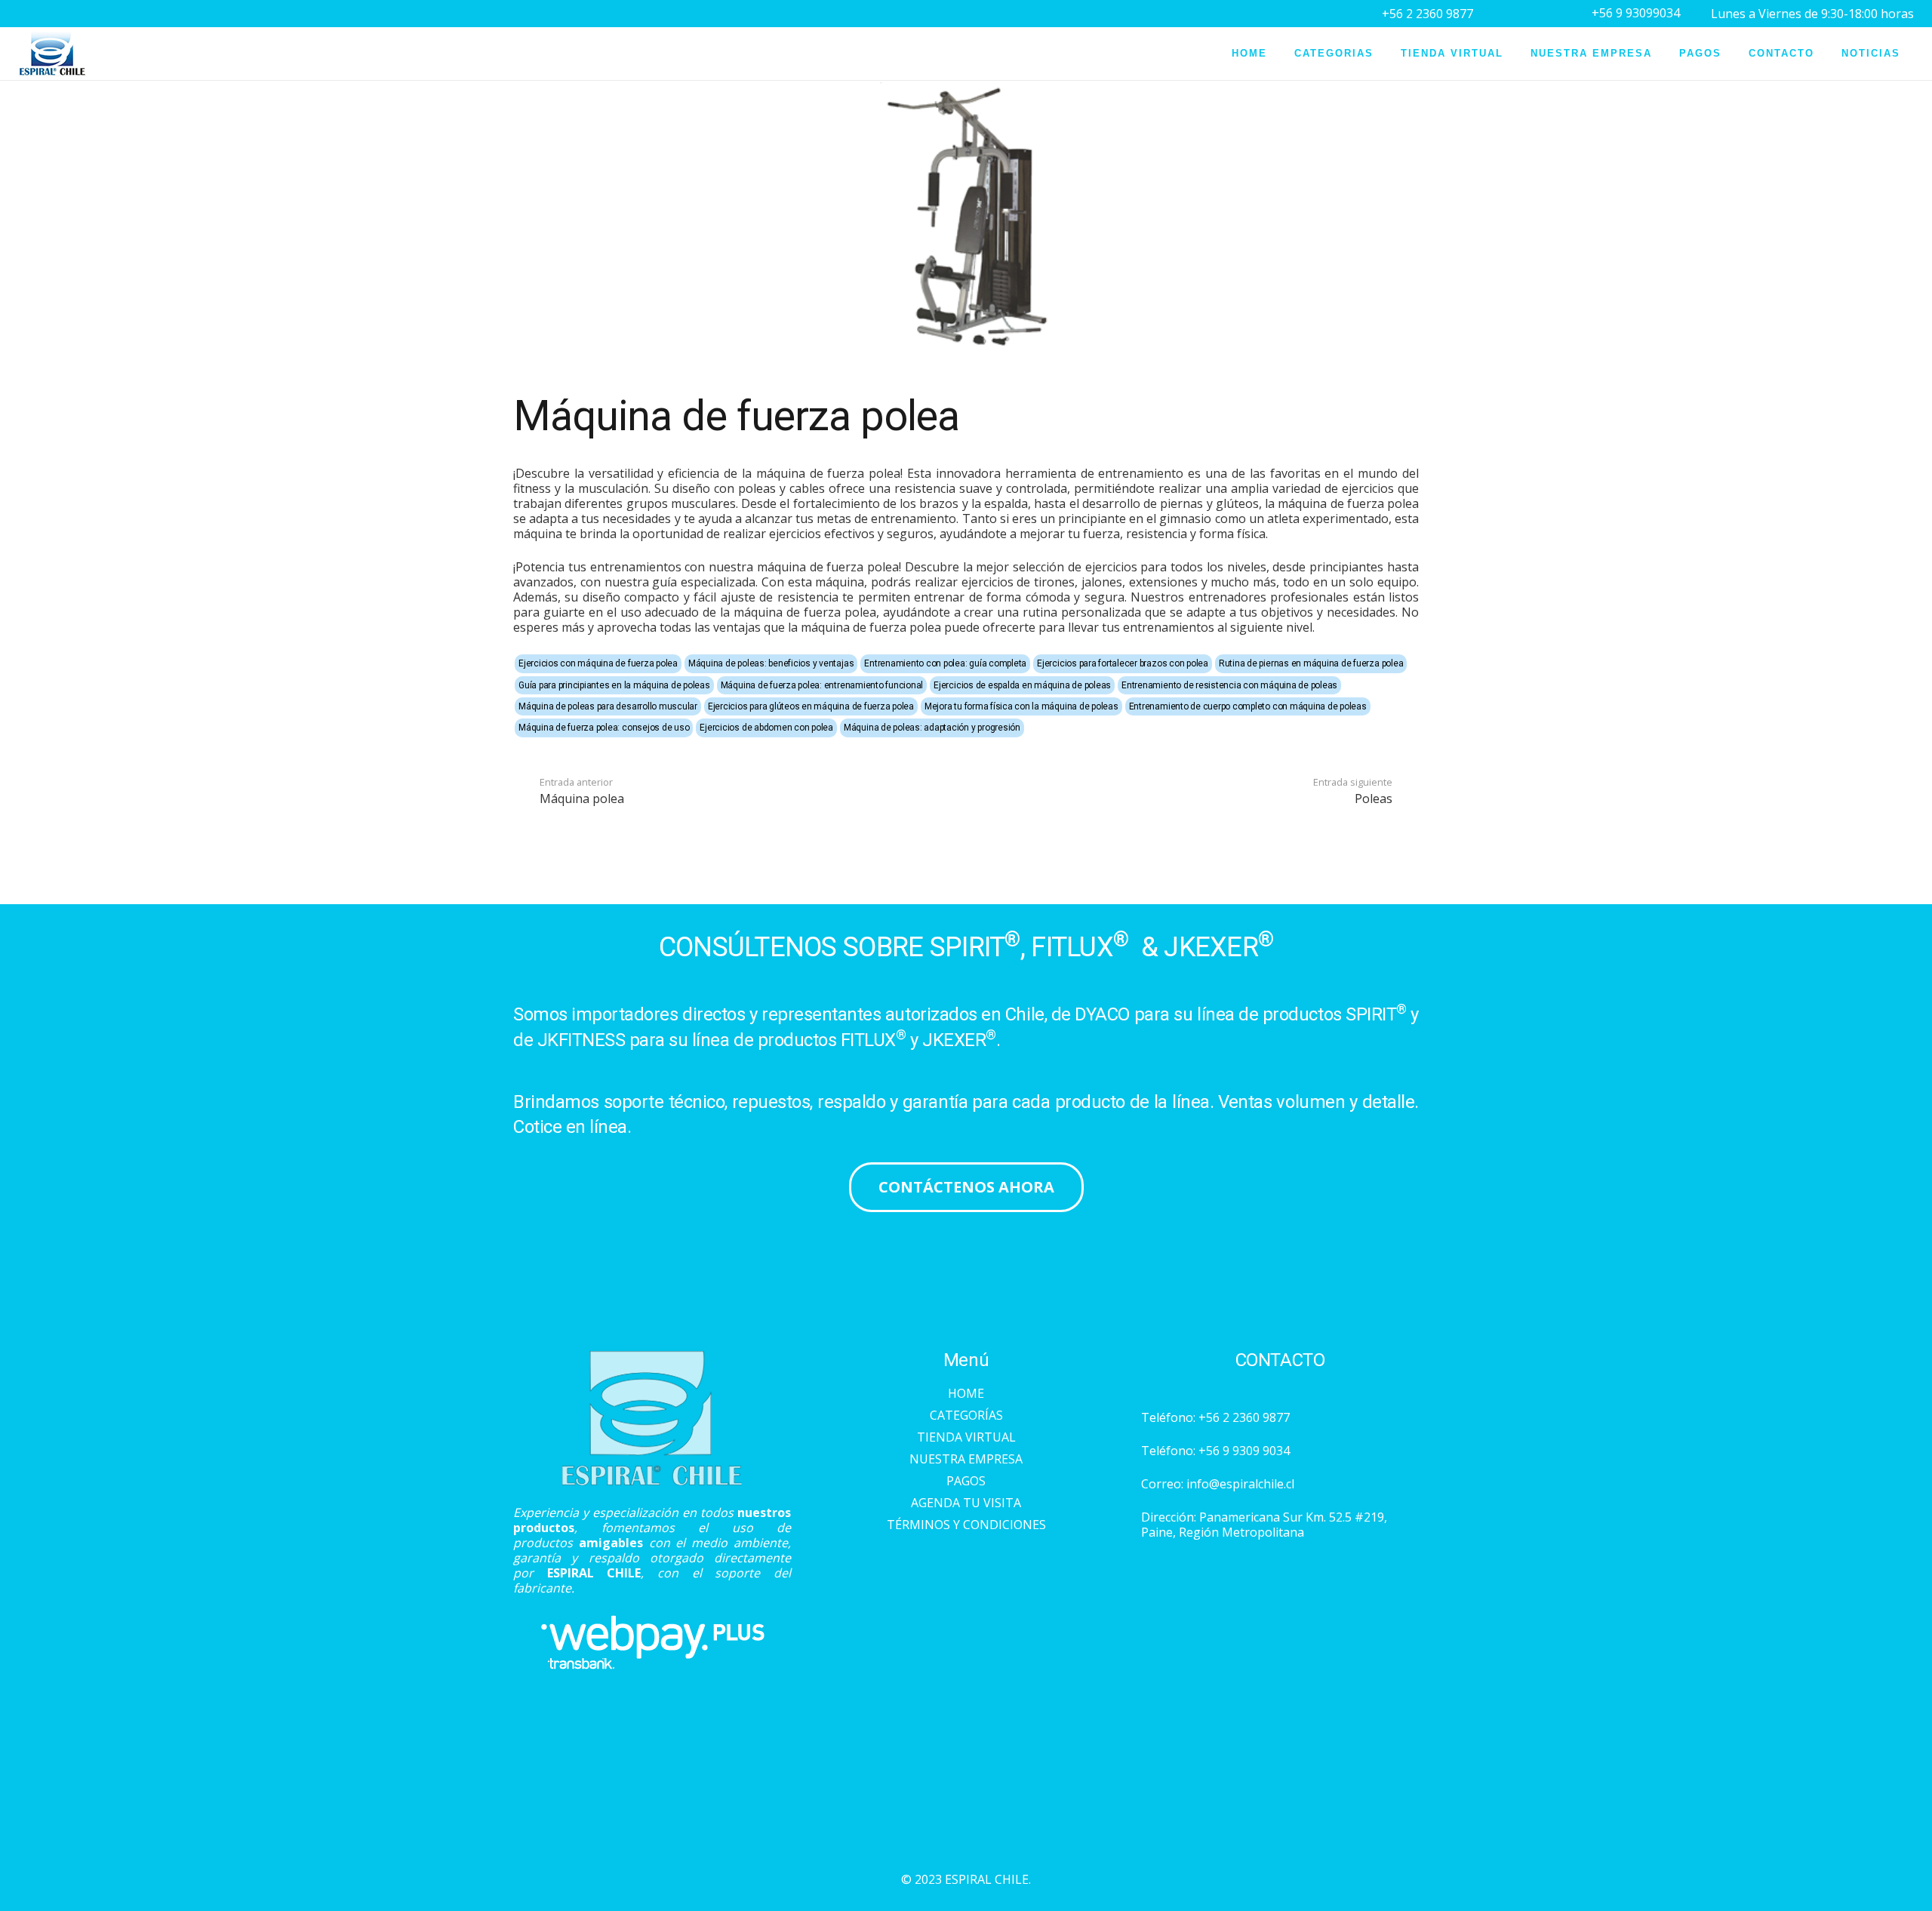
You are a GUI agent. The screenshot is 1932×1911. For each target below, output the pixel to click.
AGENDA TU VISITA (966, 1503)
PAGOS (966, 1481)
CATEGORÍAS (966, 1415)
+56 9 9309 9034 (1244, 1451)
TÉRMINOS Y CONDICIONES (966, 1525)
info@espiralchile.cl (1240, 1484)
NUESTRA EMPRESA (966, 1459)
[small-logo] (52, 54)
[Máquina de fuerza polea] (966, 88)
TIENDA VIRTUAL (966, 1437)
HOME (966, 1393)
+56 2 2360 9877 (1244, 1417)
